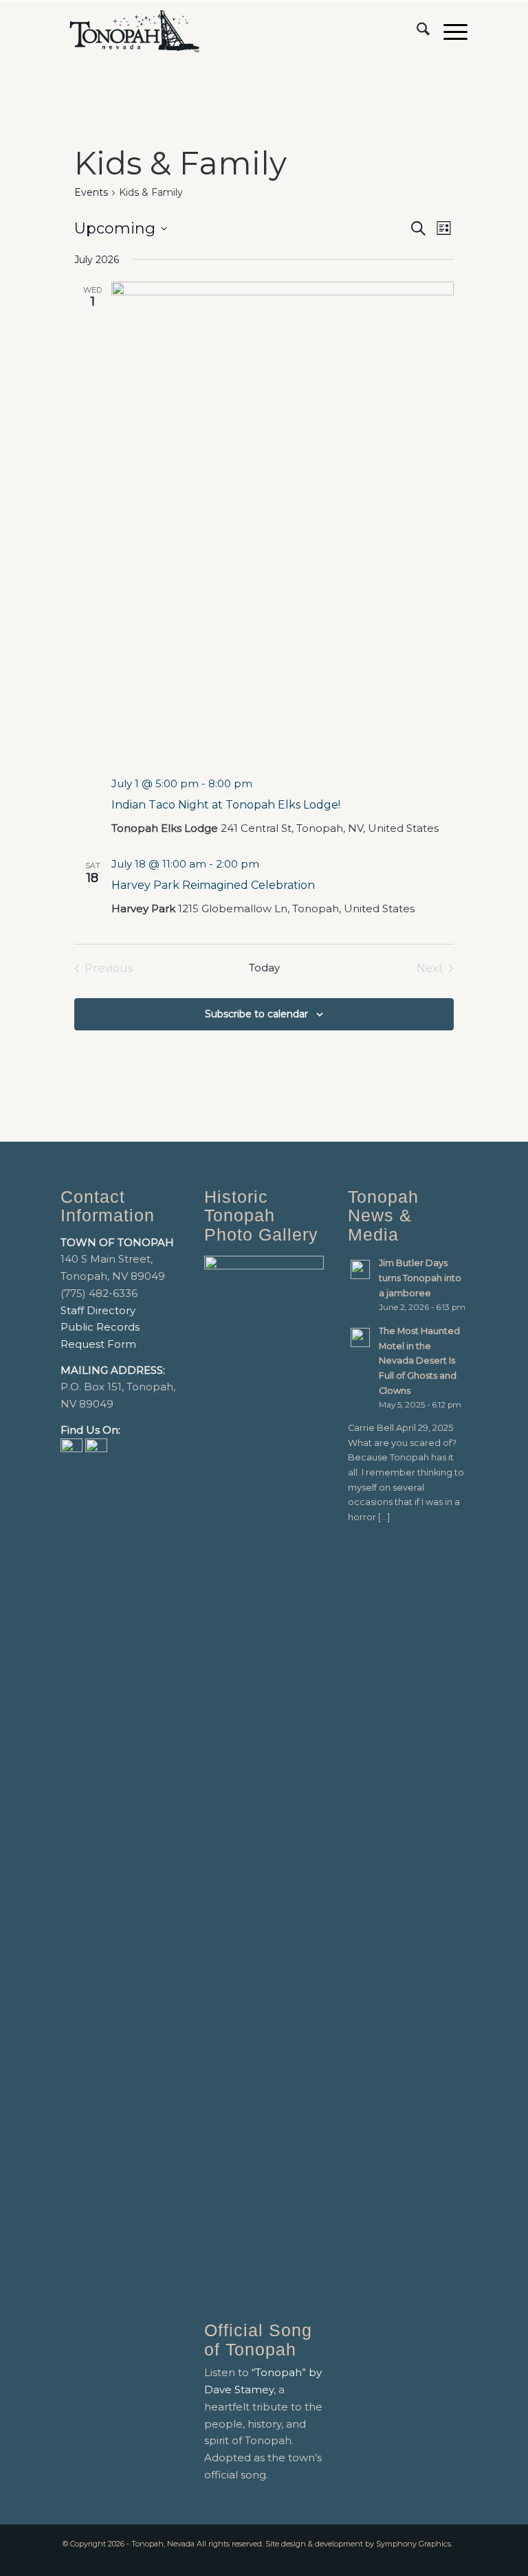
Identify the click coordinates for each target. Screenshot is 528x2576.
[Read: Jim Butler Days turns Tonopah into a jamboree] (360, 1269)
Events (91, 192)
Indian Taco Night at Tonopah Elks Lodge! (226, 805)
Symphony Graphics (414, 2544)
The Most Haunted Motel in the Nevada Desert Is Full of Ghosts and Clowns (419, 1361)
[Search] (416, 32)
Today (264, 968)
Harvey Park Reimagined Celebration (213, 885)
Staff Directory (98, 1310)
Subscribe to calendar (256, 1014)
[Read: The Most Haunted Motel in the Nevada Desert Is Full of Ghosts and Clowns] (360, 1337)
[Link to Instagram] (457, 2559)
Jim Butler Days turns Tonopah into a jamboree (420, 1278)
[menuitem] (416, 32)
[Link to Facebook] (437, 2559)
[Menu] (449, 32)
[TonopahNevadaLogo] (134, 32)
